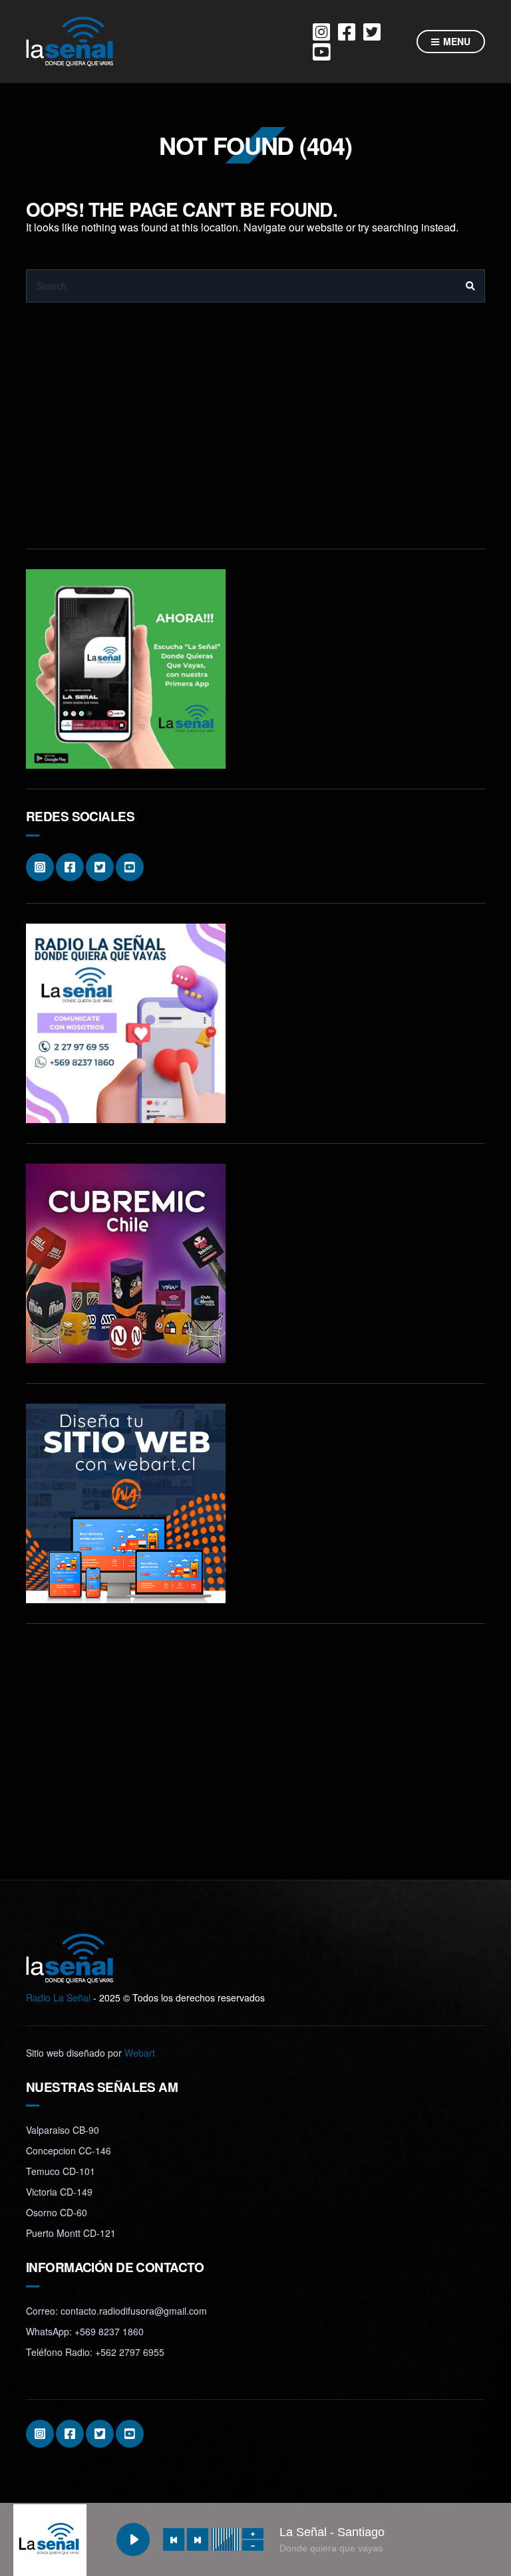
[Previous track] (174, 2539)
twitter (372, 32)
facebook (347, 32)
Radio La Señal (58, 1997)
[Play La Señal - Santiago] (133, 2539)
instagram (321, 32)
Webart (140, 2053)
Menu (455, 41)
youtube (321, 52)
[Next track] (198, 2539)
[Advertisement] (255, 436)
